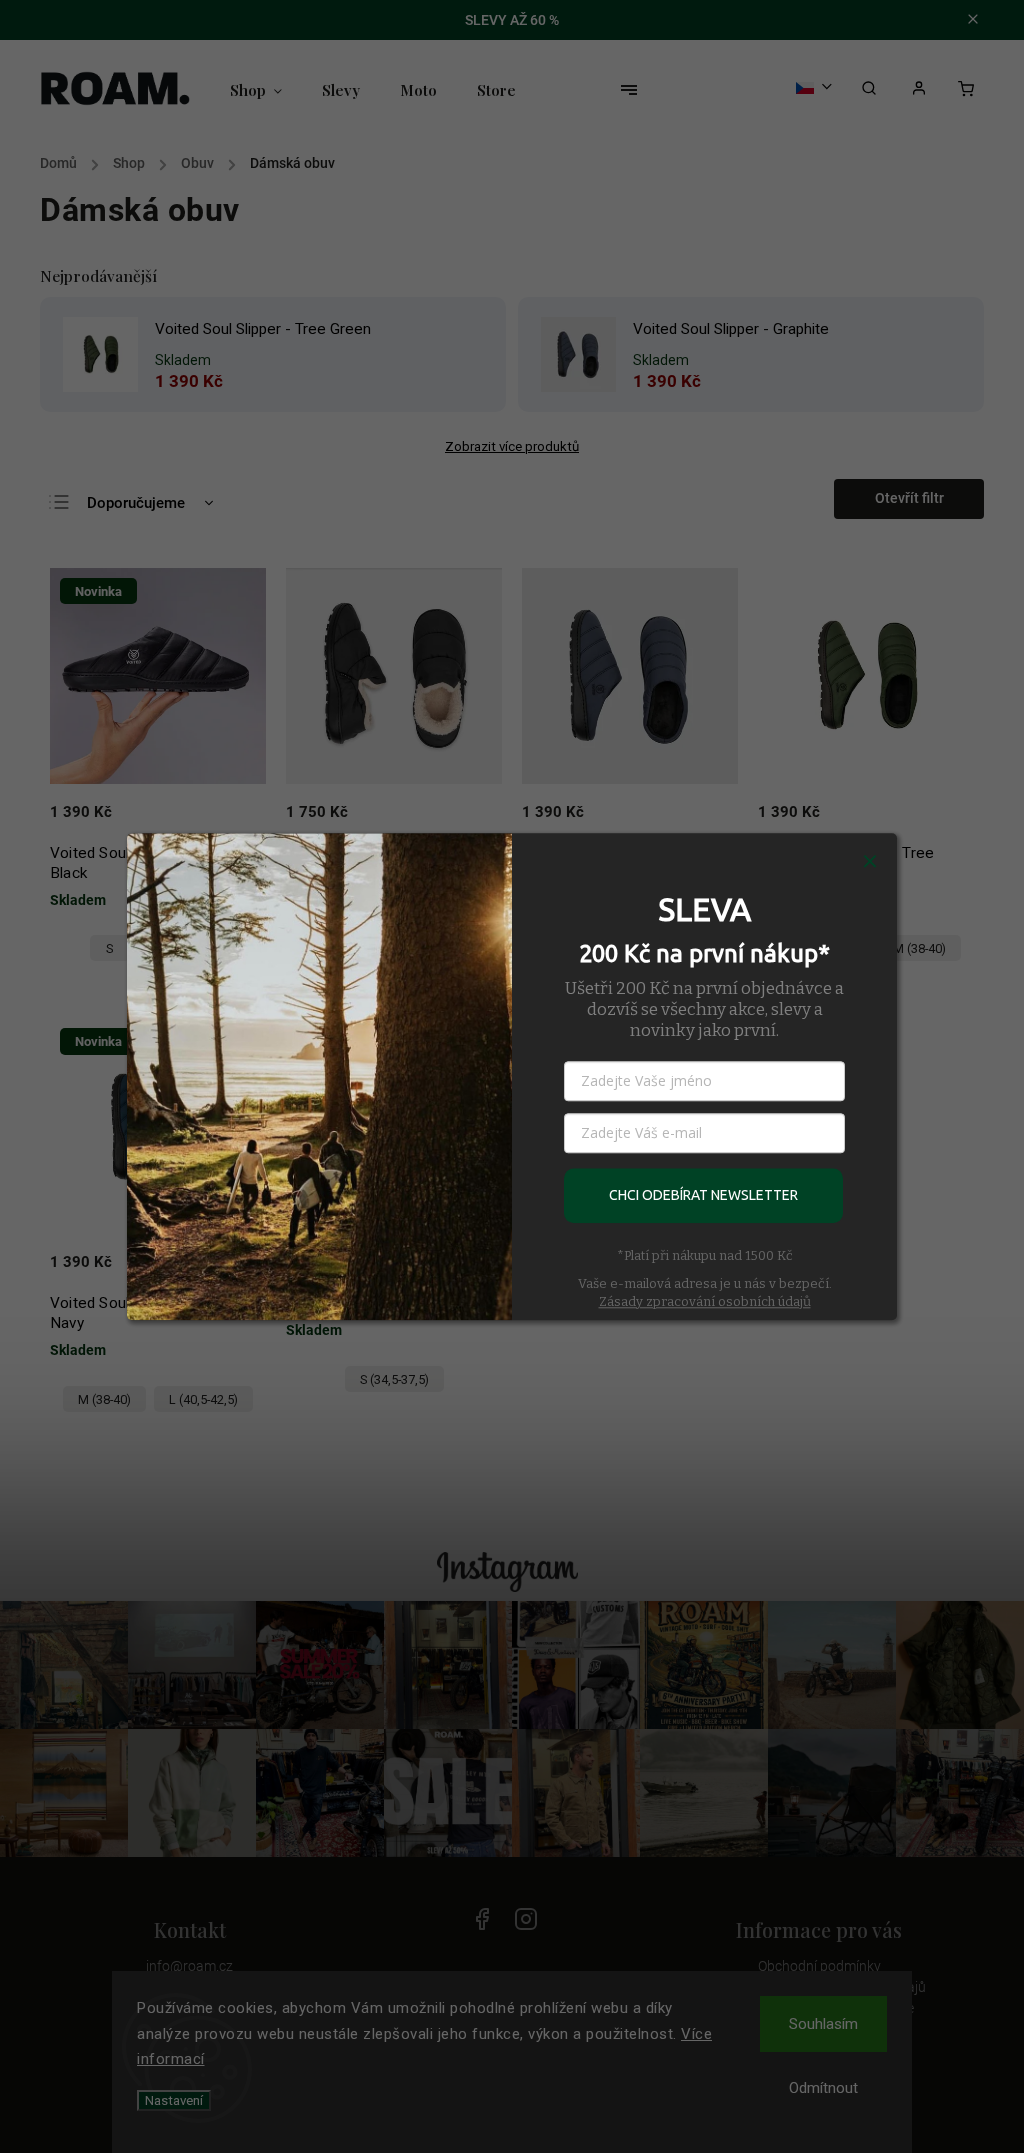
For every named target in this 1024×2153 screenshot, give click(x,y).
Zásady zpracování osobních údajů (705, 1301)
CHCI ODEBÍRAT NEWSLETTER (703, 1195)
